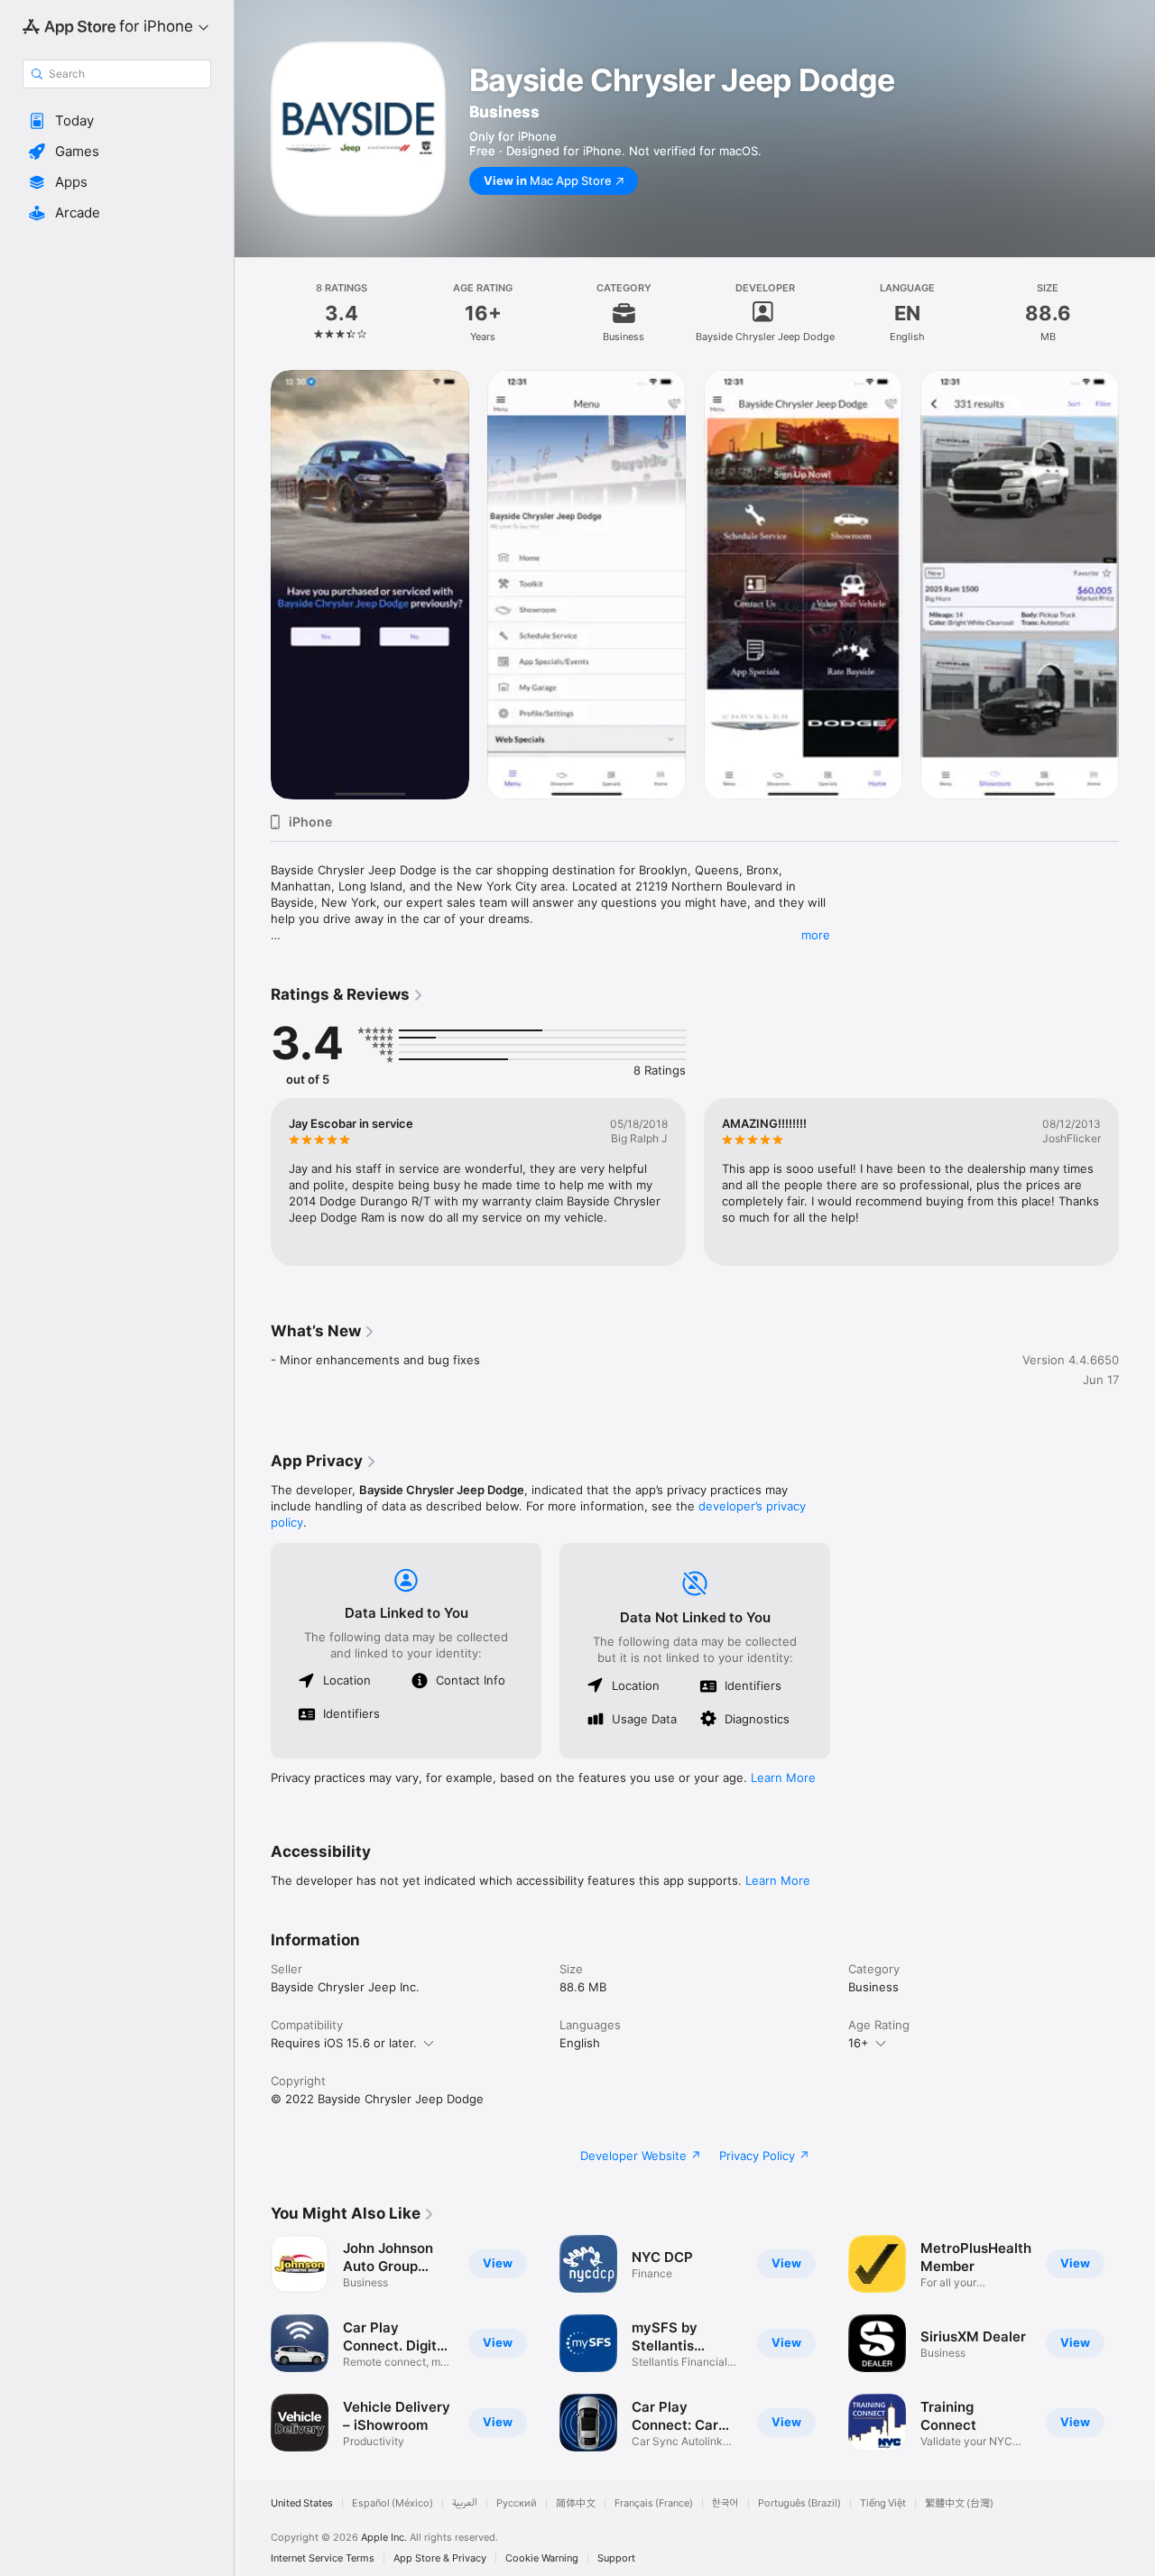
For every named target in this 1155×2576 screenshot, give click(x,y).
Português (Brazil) (799, 2503)
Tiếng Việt (883, 2503)
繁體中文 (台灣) (959, 2503)
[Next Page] (1137, 1182)
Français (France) (654, 2503)
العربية (465, 2503)
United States (302, 2503)
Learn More (783, 1777)
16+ (859, 2043)
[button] (117, 121)
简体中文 (576, 2503)
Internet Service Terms (323, 2558)
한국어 (725, 2503)
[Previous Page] (253, 1182)
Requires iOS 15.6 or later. (344, 2043)
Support (616, 2558)
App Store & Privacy (440, 2558)
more (816, 935)
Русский (517, 2503)
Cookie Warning (542, 2558)
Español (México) (393, 2503)
